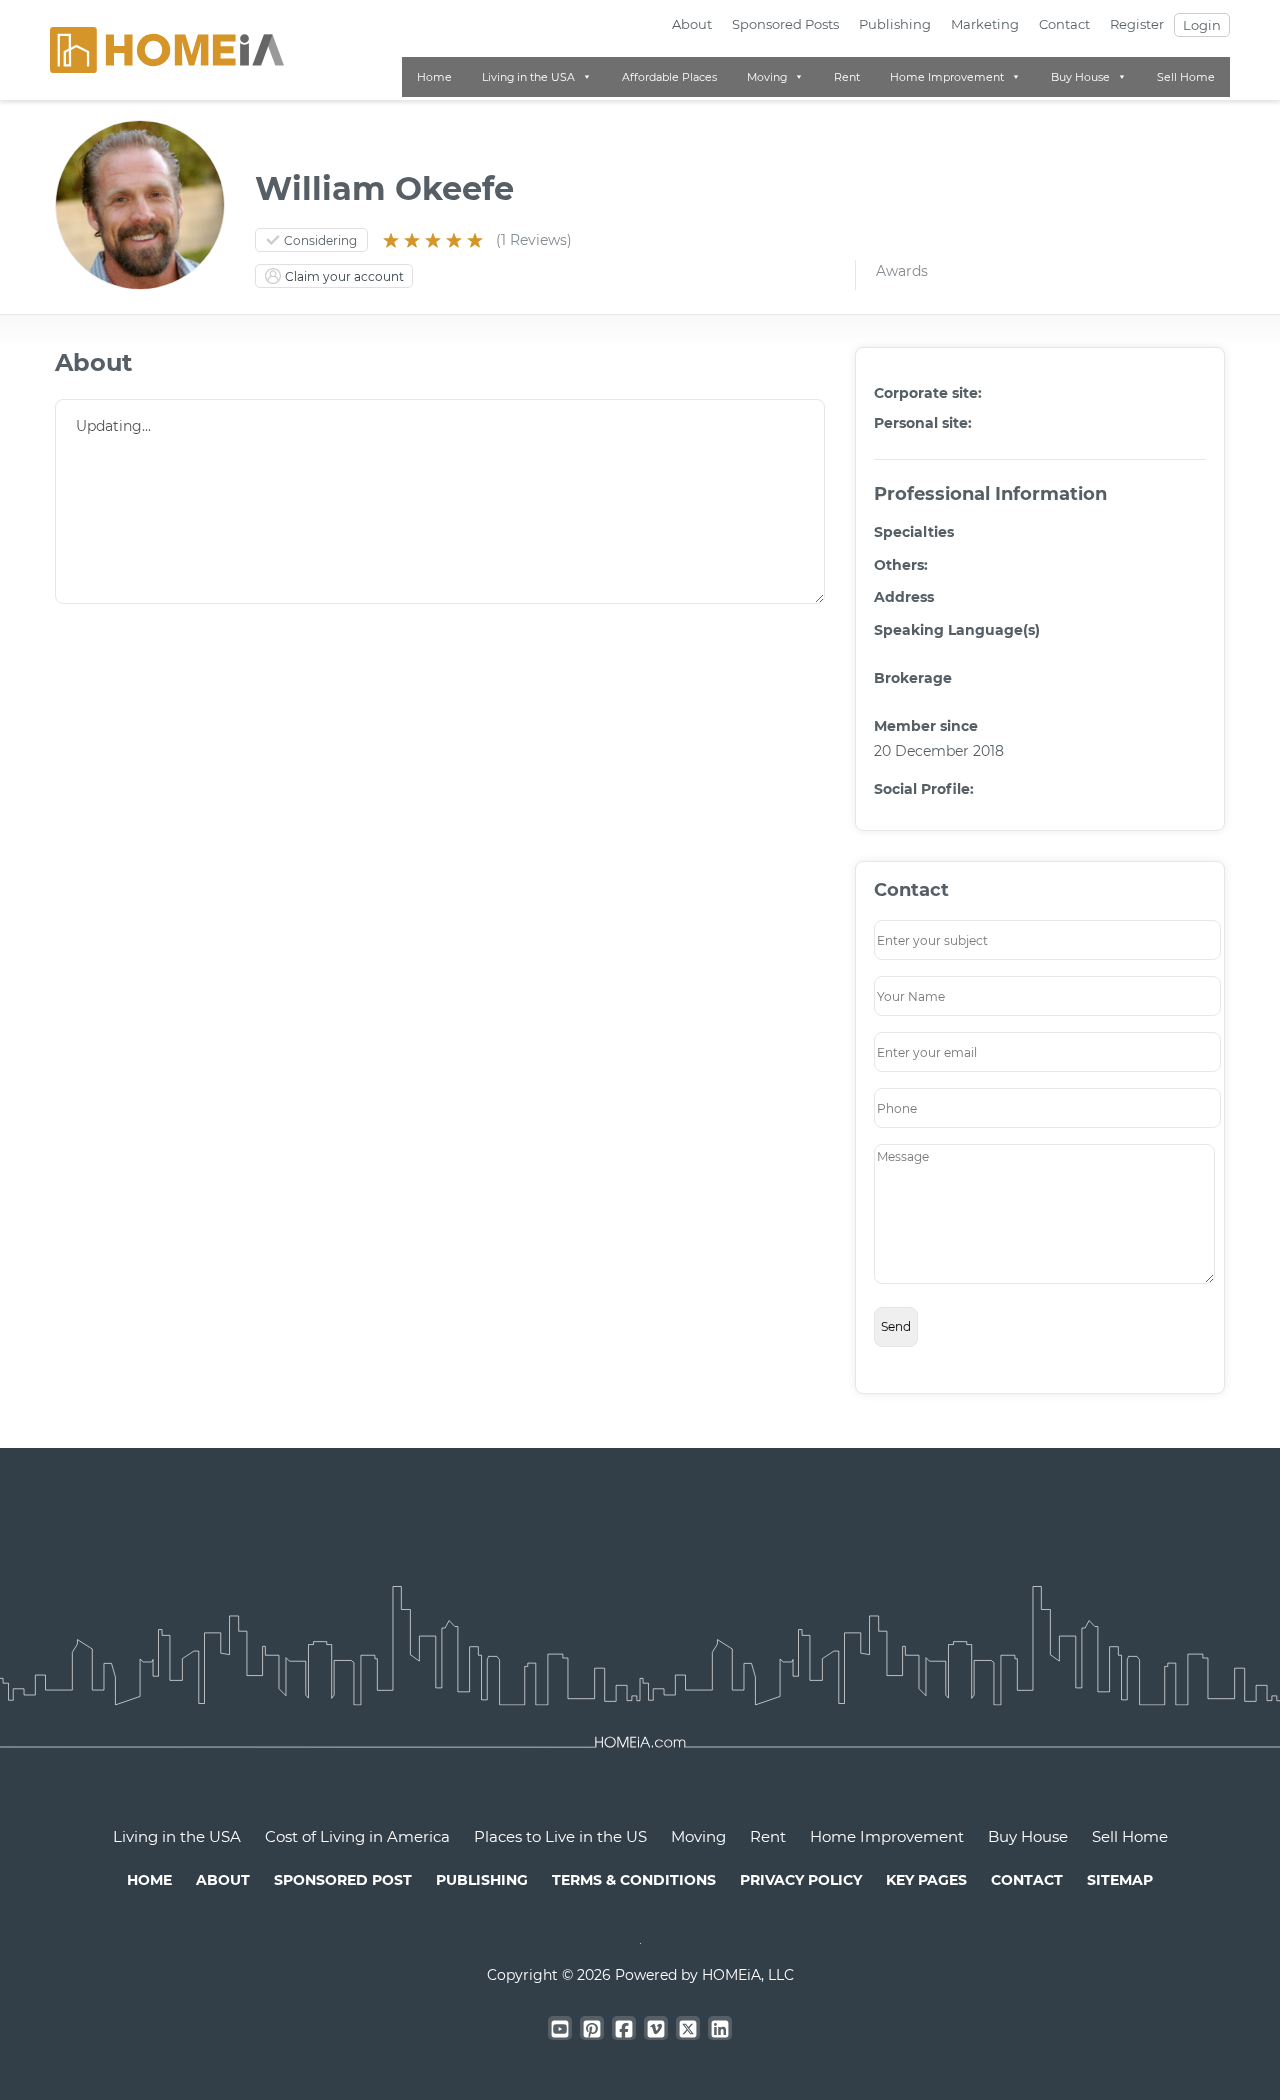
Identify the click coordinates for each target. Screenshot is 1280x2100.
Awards (902, 271)
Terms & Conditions (634, 1880)
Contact (1064, 24)
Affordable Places (669, 77)
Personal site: (923, 423)
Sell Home (1186, 77)
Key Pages (926, 1880)
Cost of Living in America (357, 1836)
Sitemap (1120, 1880)
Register (1137, 24)
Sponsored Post (343, 1880)
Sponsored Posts (785, 24)
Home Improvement (947, 77)
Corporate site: (928, 393)
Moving (767, 77)
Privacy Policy (801, 1880)
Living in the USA (528, 77)
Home (434, 77)
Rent (847, 77)
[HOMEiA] (167, 49)
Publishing (895, 24)
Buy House (1080, 77)
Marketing (985, 24)
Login (1202, 25)
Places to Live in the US (560, 1836)
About (692, 24)
